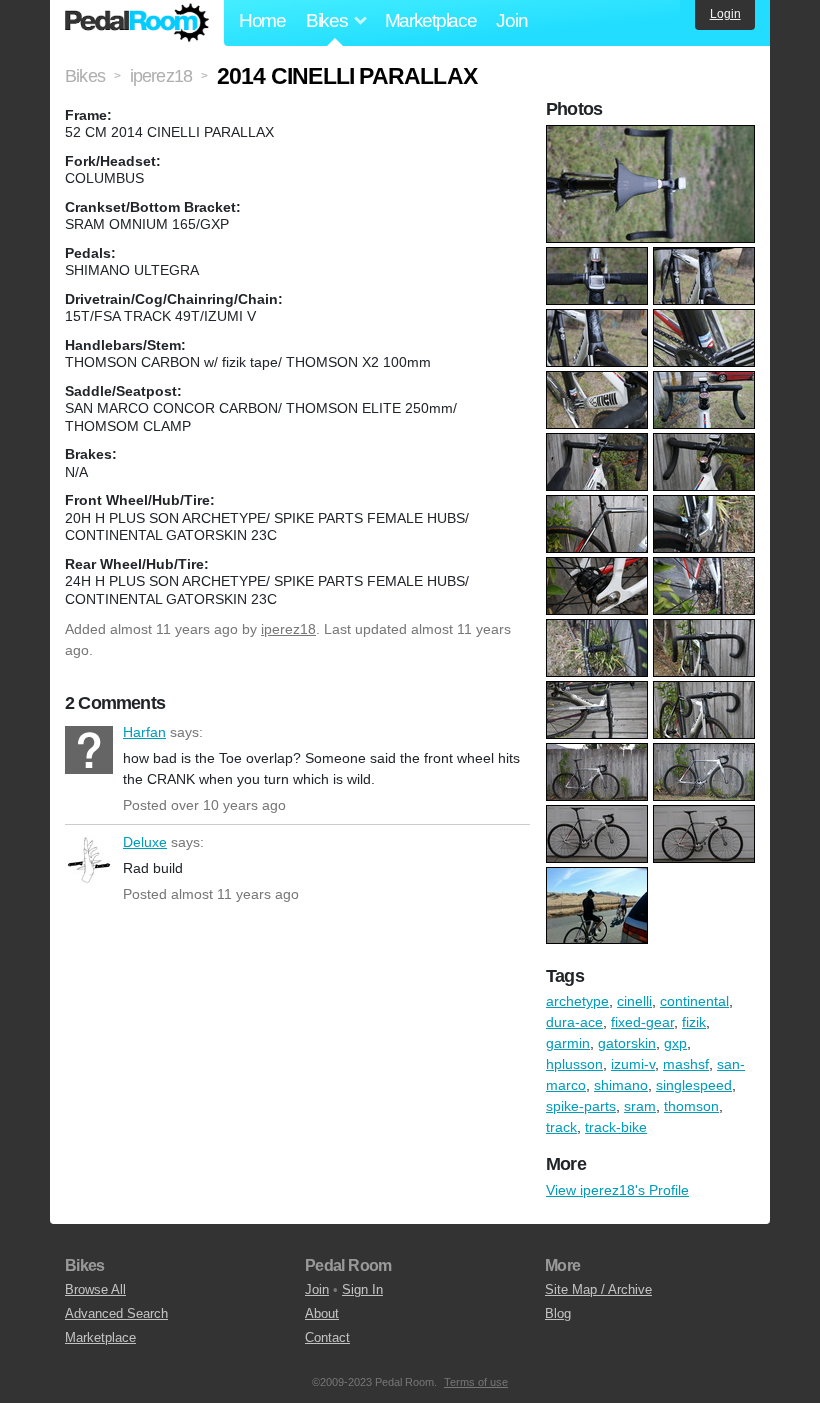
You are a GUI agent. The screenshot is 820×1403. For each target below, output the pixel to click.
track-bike (616, 1127)
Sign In (362, 1289)
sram (640, 1106)
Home (262, 20)
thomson (691, 1106)
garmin (568, 1043)
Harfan (89, 750)
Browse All (95, 1289)
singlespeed (694, 1085)
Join (511, 20)
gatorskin (627, 1043)
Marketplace (431, 20)
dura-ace (574, 1022)
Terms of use (476, 1382)
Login (725, 14)
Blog (558, 1313)
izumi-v (633, 1064)
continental (694, 1001)
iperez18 (288, 629)
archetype (577, 1001)
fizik (694, 1022)
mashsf (686, 1064)
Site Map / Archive (598, 1289)
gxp (675, 1043)
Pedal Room (137, 23)
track (561, 1127)
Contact (327, 1337)
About (322, 1313)
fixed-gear (642, 1022)
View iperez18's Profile (617, 1190)
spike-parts (581, 1106)
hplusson (574, 1064)
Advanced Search (116, 1313)
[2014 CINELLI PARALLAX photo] (653, 135)
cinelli (634, 1001)
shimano (621, 1085)
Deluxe (89, 860)
